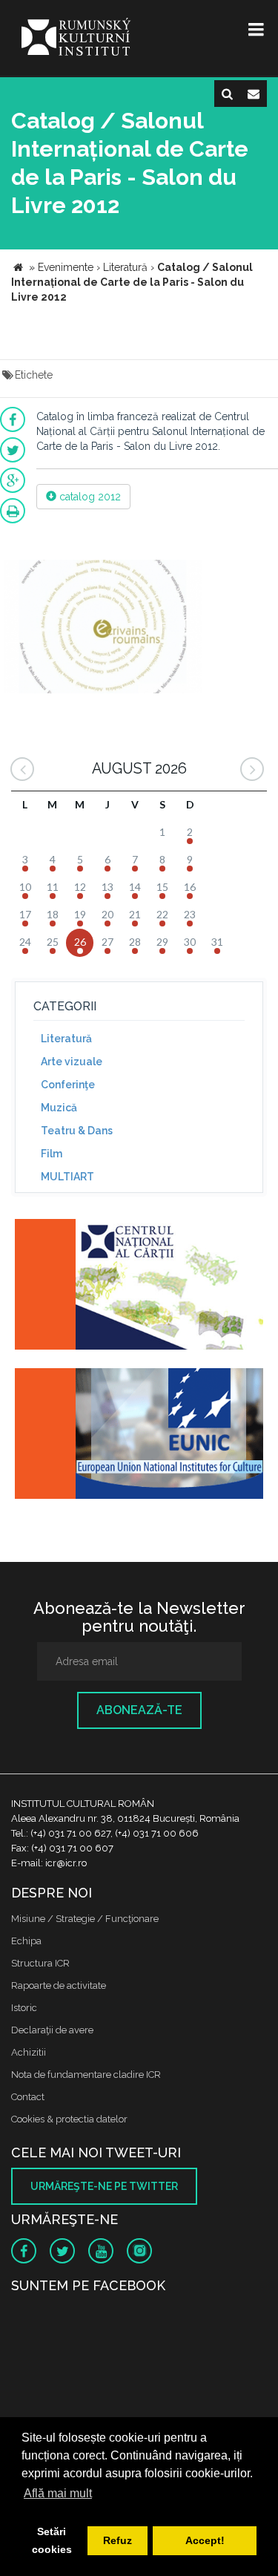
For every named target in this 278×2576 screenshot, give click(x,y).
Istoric (24, 2008)
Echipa (26, 1941)
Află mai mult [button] (58, 2493)
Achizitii (29, 2052)
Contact (28, 2097)
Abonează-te (139, 1710)
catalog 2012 (89, 497)
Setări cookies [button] (52, 2540)
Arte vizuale (72, 1062)
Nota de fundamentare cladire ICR (86, 2075)
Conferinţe (68, 1085)
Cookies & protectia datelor (69, 2119)
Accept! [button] (205, 2540)
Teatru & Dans (77, 1131)
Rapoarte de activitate (59, 1985)
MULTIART (67, 1177)
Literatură (66, 1039)
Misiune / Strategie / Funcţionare (85, 1919)
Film (52, 1154)
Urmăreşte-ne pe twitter (104, 2186)
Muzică (59, 1108)
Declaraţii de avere (52, 2030)
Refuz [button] (118, 2540)
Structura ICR (40, 1963)
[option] (103, 628)
